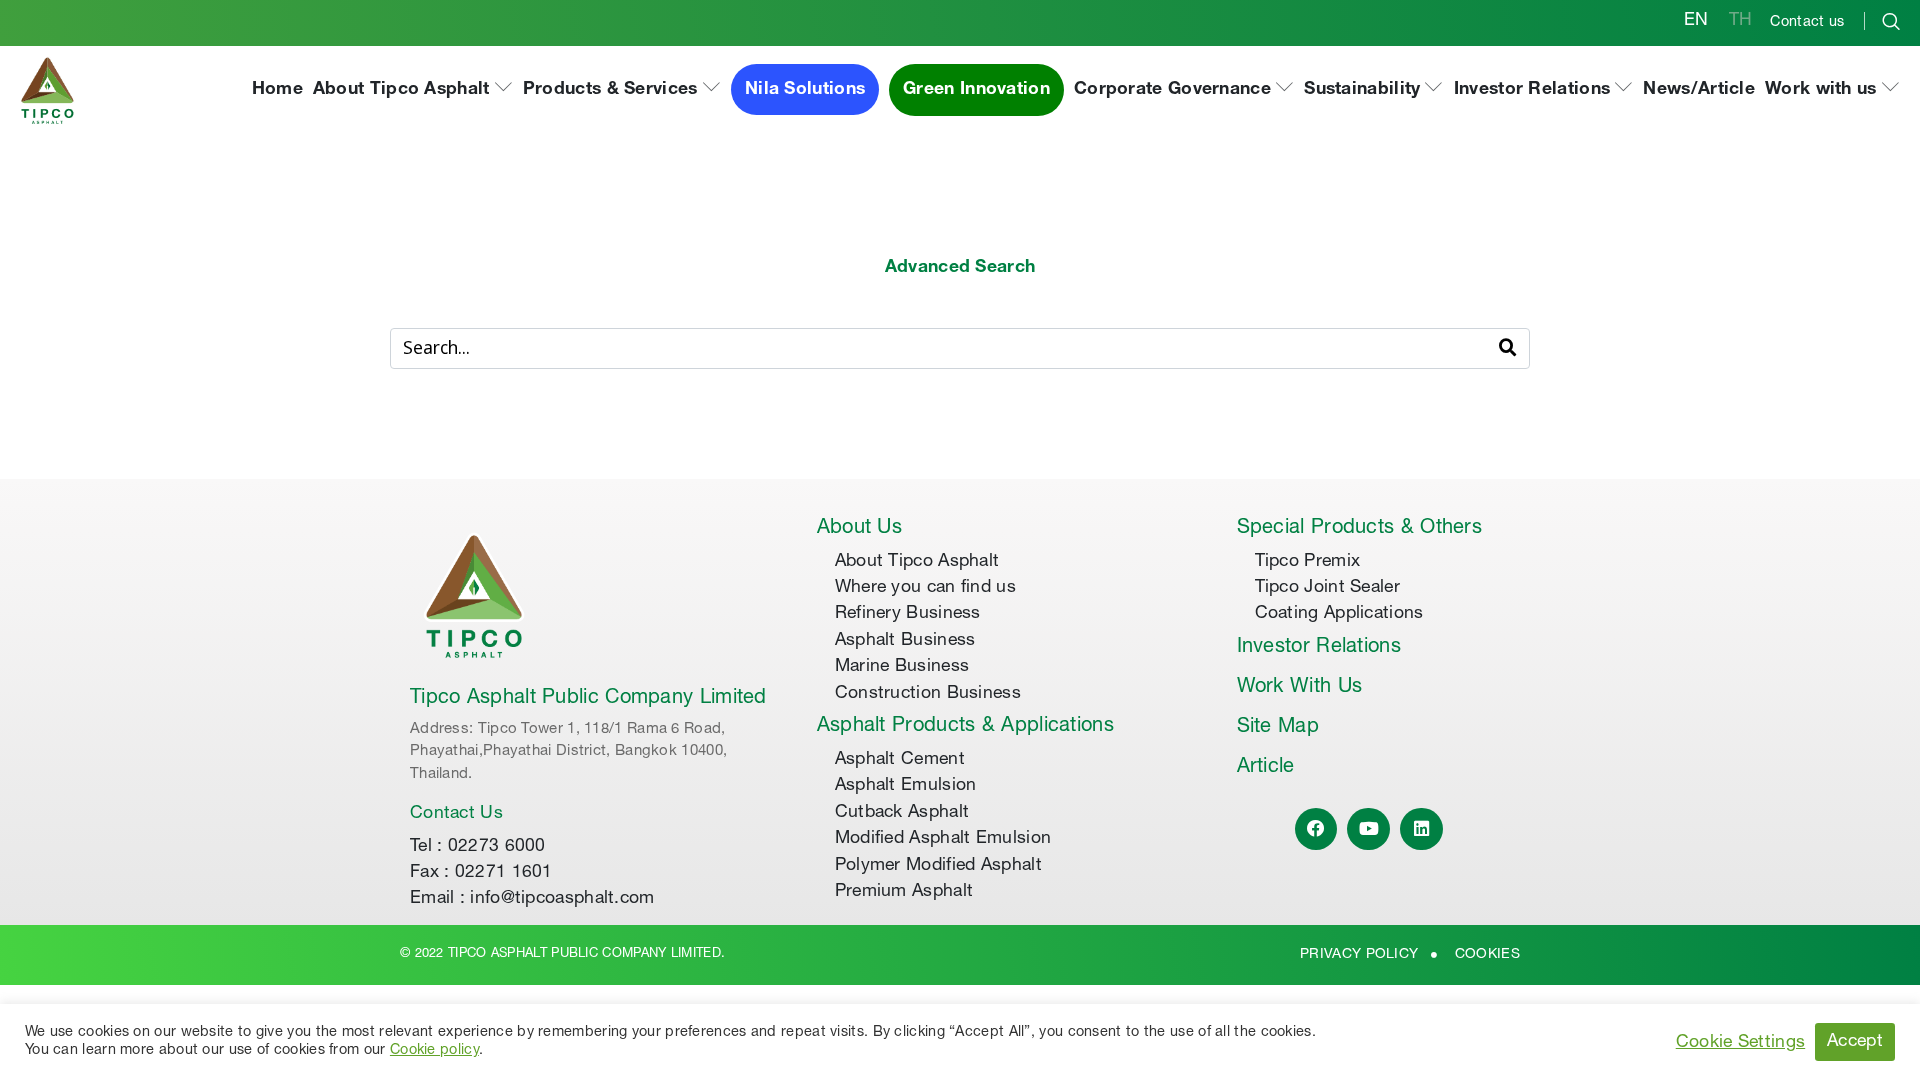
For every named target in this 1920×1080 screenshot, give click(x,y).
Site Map (1278, 728)
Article (1266, 768)
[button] (413, 90)
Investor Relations (1319, 648)
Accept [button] (1855, 1042)
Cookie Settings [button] (1741, 1043)
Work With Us (1300, 688)
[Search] (1508, 348)
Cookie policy (434, 1051)
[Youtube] (1368, 829)
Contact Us (456, 814)
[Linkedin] (1421, 829)
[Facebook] (1316, 829)
